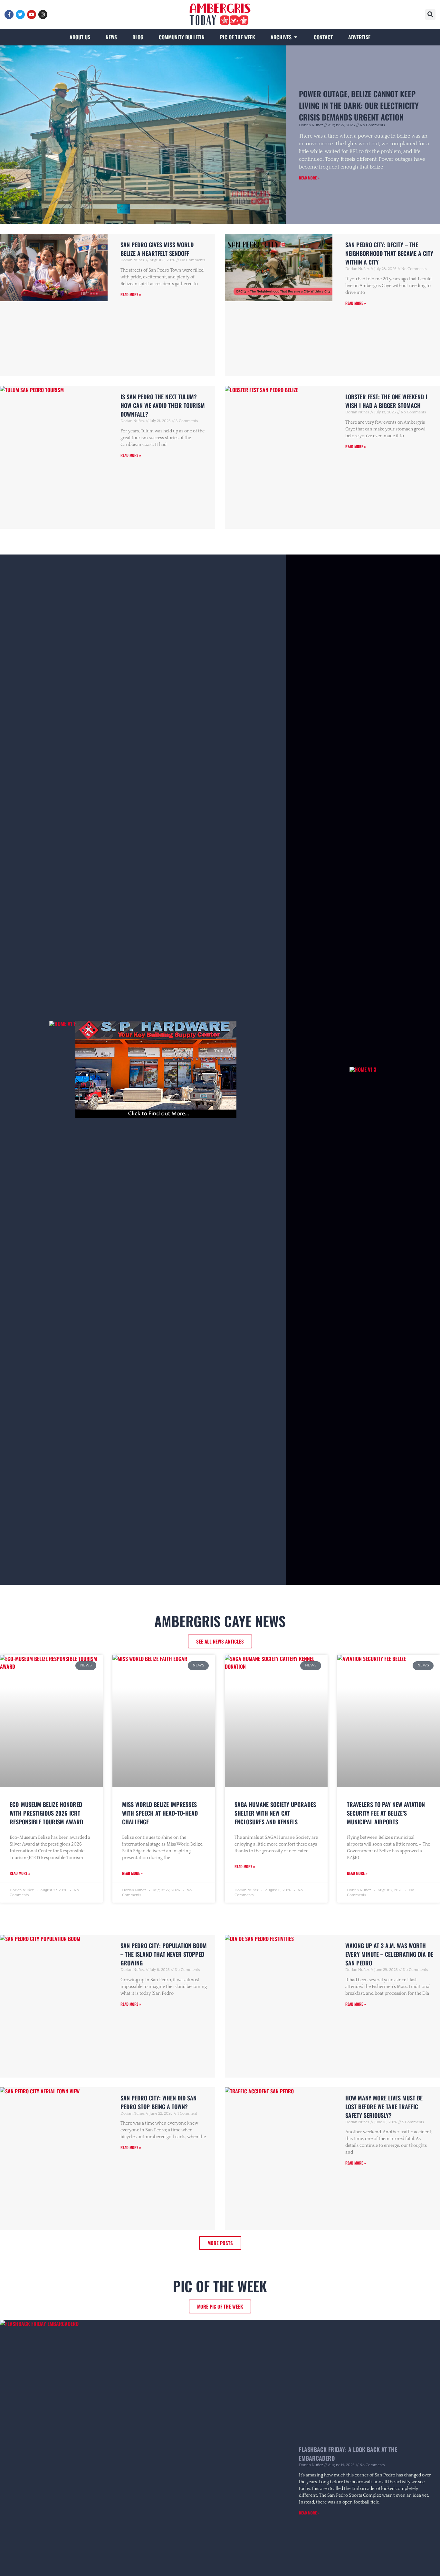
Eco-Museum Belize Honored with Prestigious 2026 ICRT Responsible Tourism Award (46, 1813)
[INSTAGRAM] (43, 14)
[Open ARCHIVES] (296, 37)
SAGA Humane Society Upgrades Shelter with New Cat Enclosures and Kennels (275, 1813)
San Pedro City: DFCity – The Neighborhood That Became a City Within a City (389, 253)
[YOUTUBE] (32, 14)
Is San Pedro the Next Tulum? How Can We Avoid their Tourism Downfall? (163, 405)
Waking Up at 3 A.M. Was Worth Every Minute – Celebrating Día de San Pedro (389, 1954)
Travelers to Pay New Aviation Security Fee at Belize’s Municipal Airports (386, 1813)
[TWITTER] (20, 14)
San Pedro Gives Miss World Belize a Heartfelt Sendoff (157, 249)
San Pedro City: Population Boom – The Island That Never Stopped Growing (164, 1954)
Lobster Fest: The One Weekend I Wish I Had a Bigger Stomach (386, 401)
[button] (430, 14)
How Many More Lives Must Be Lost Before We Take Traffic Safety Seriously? (384, 2107)
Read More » (309, 178)
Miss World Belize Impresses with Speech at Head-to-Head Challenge (160, 1813)
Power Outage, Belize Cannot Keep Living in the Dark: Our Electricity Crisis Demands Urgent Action (359, 105)
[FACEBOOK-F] (9, 14)
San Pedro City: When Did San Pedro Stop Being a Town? (158, 2102)
